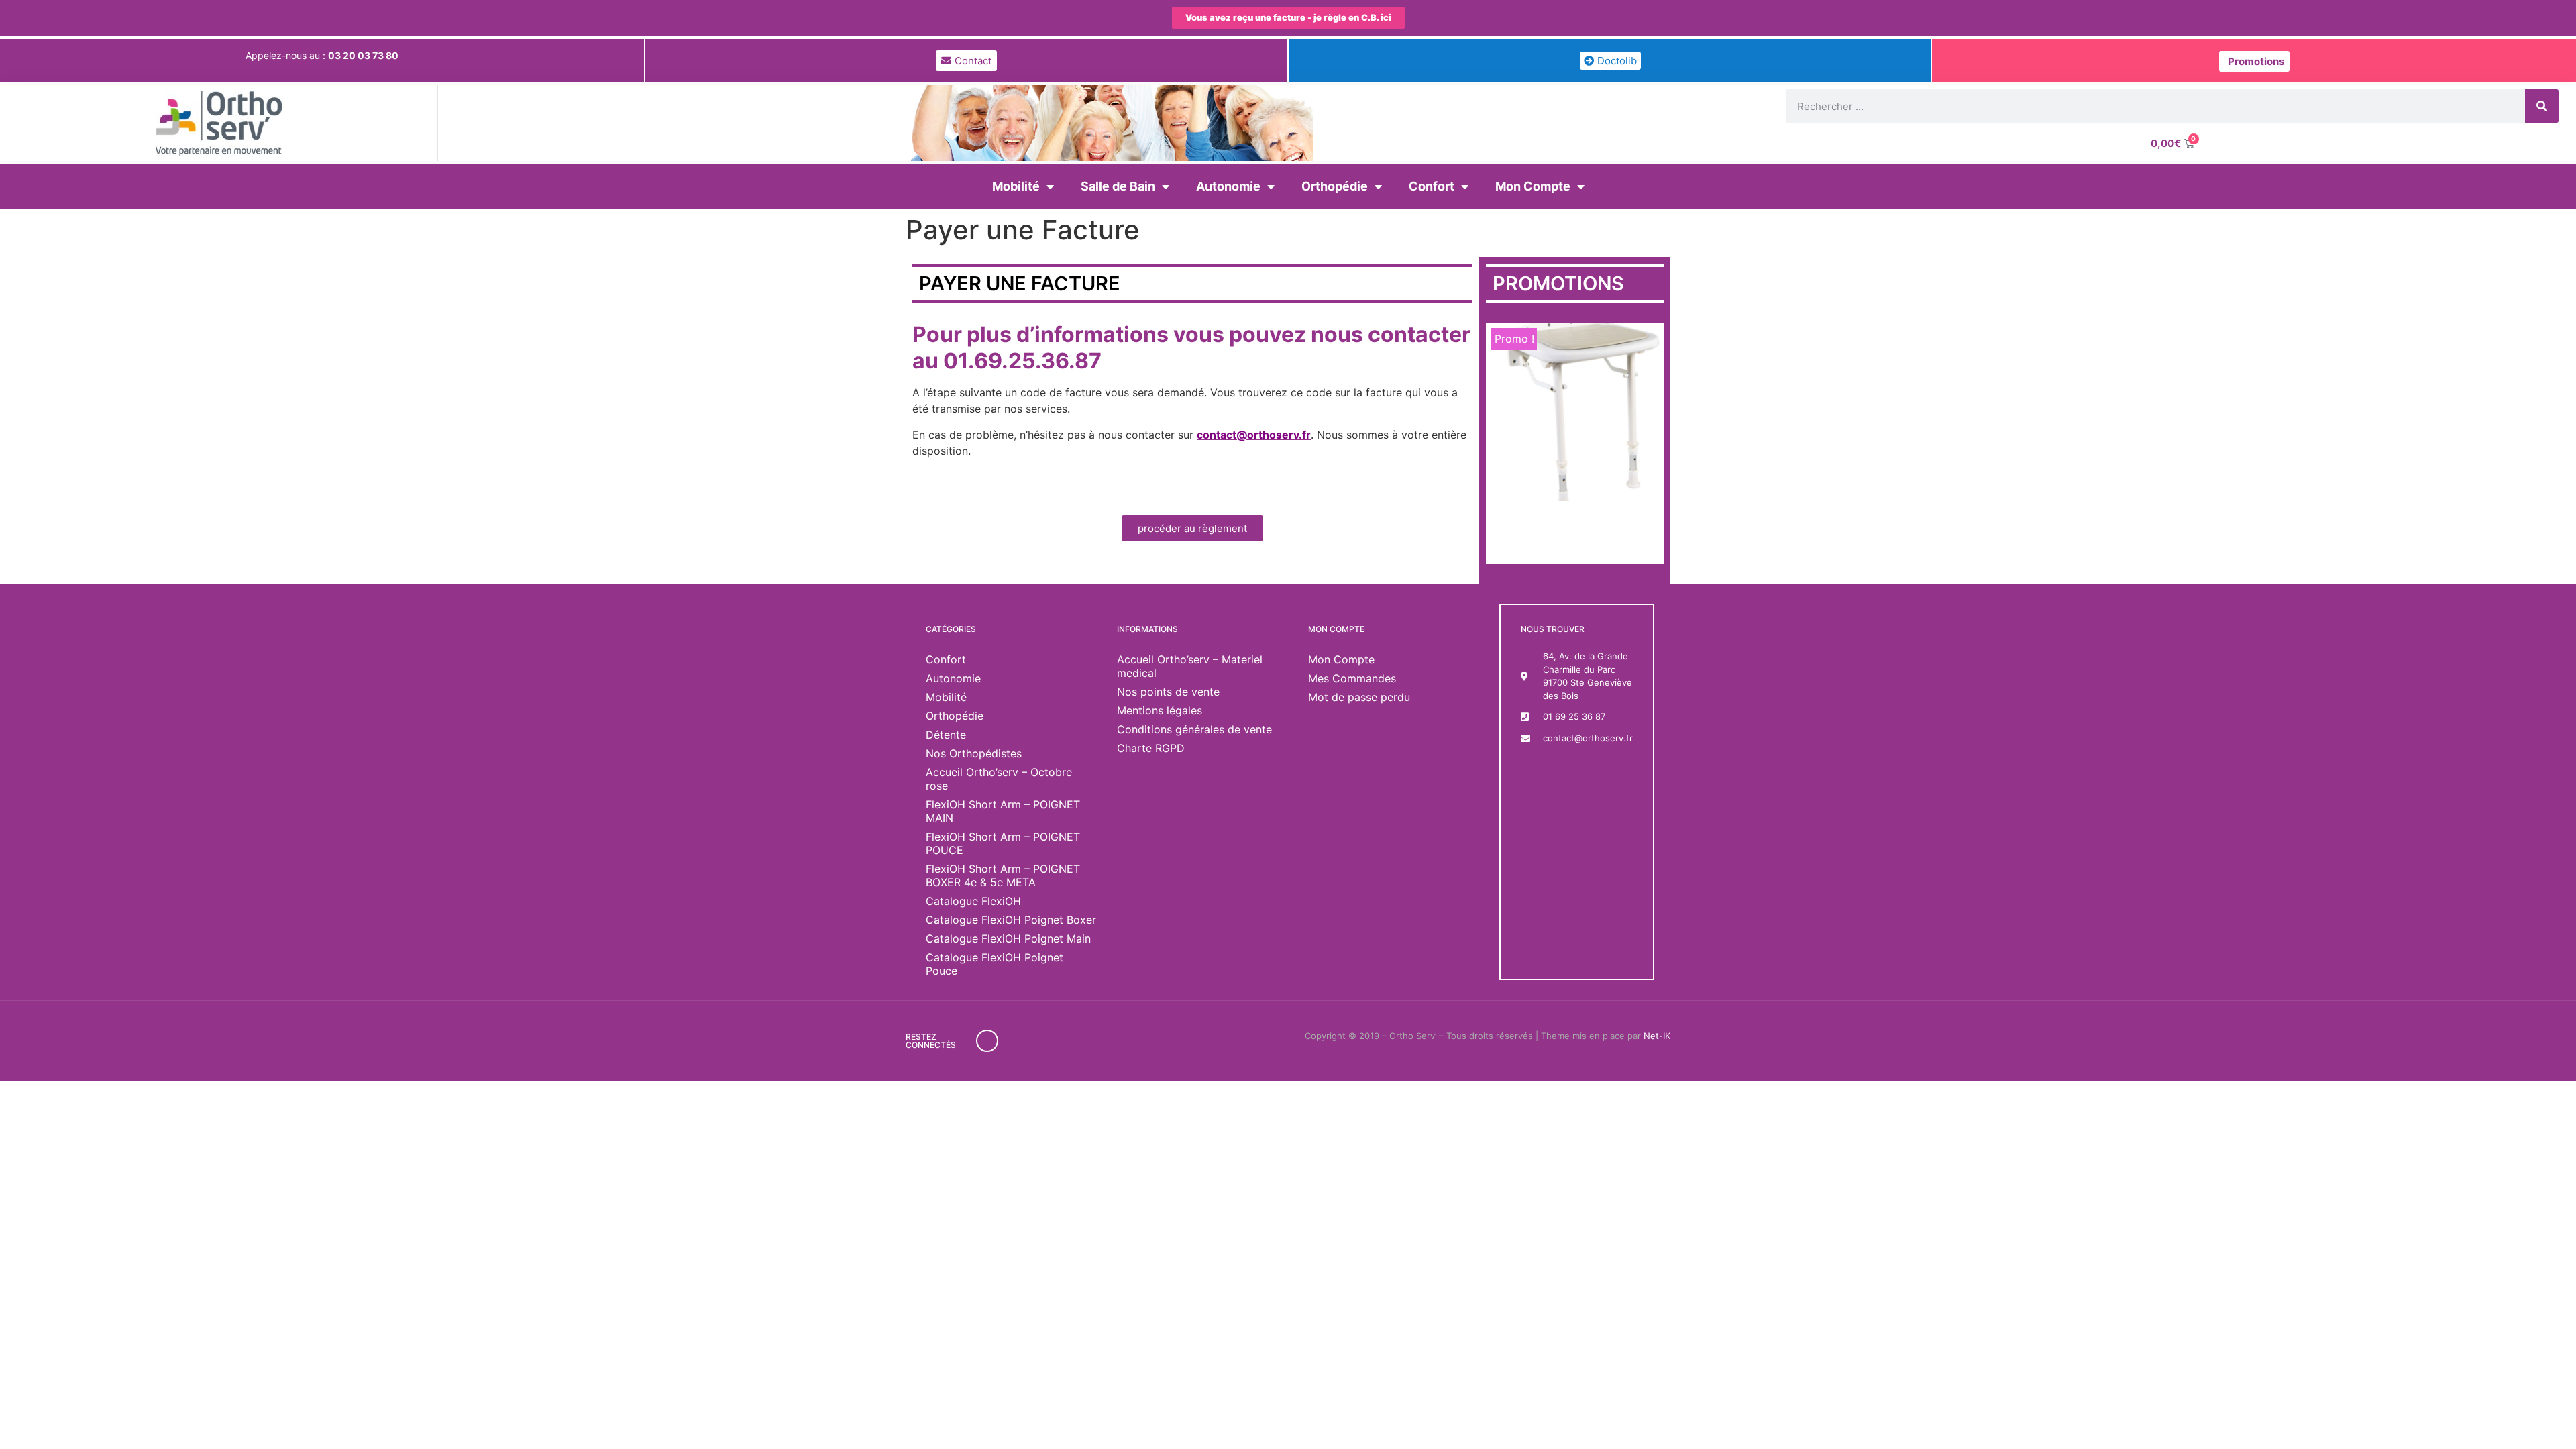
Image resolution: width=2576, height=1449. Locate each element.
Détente (946, 735)
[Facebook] (987, 1041)
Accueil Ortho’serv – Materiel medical (1190, 666)
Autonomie (1228, 186)
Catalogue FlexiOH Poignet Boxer (1011, 920)
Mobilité (1016, 186)
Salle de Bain (1118, 186)
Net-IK (1657, 1036)
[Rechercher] (2542, 106)
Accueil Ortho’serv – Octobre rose (999, 779)
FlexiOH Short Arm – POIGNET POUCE (1003, 843)
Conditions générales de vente (1194, 729)
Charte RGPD (1151, 748)
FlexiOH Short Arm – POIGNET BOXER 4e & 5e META (1003, 875)
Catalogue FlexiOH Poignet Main (1008, 938)
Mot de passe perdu (1359, 697)
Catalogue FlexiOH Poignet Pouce (995, 964)
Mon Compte (1533, 186)
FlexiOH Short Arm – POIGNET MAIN (1003, 811)
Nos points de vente (1168, 692)
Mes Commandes (1352, 678)
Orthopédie (1335, 186)
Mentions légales (1160, 710)
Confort (1432, 186)
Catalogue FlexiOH (973, 901)
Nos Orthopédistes (974, 753)
